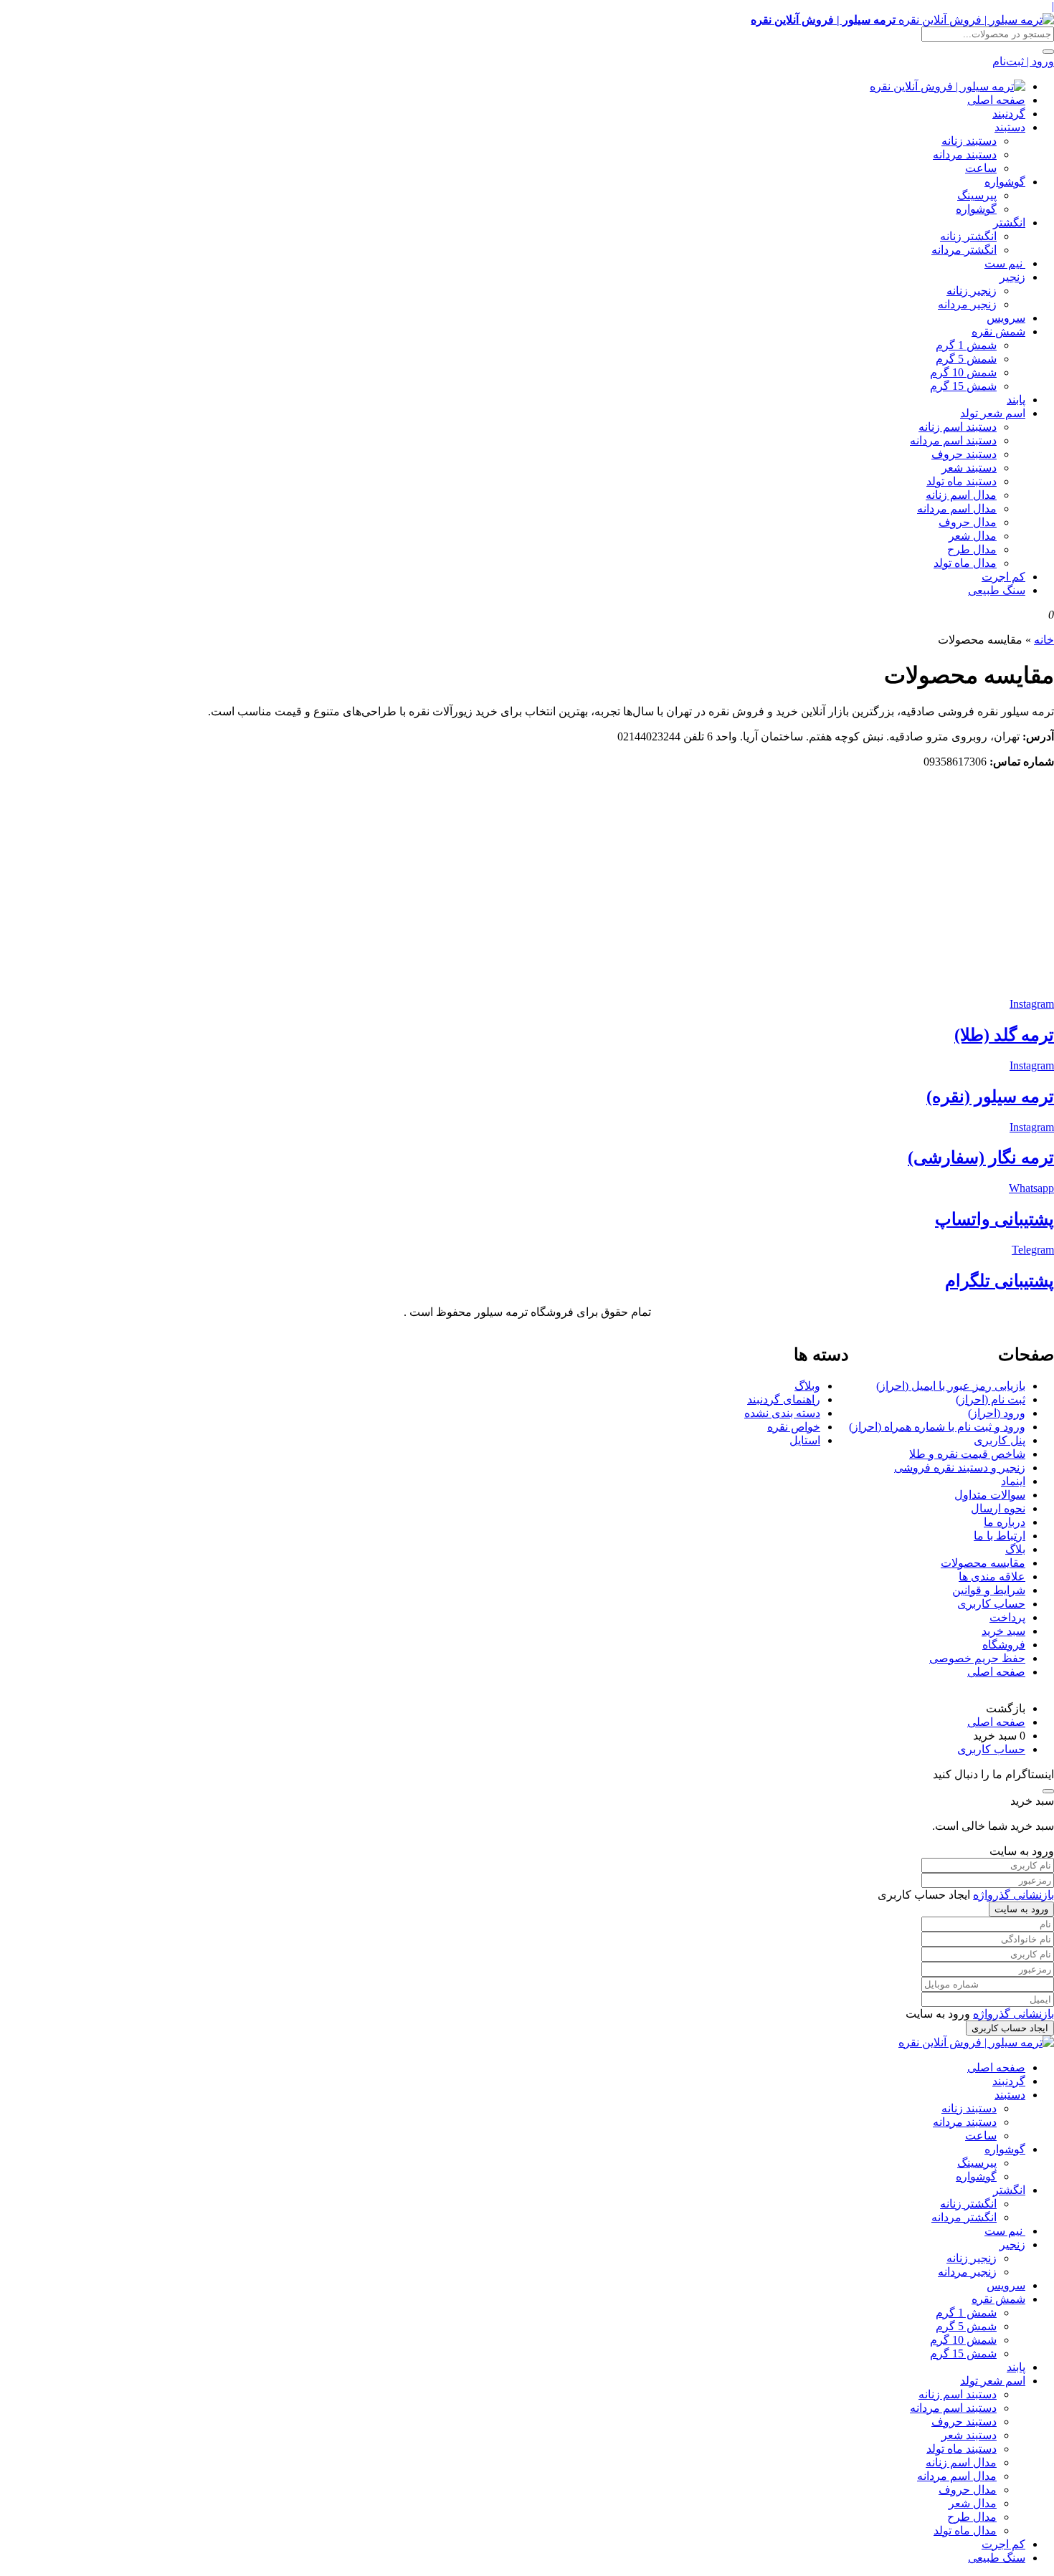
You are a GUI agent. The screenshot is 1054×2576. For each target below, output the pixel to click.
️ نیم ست (1005, 263)
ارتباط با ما (1000, 1536)
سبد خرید (1003, 1631)
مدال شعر (973, 536)
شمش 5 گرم (966, 359)
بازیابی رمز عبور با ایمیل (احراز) (951, 1386)
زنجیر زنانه (972, 291)
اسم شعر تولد (993, 413)
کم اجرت (1003, 577)
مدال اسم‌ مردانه (957, 509)
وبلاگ (807, 1386)
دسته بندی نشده (782, 1413)
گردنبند (1009, 114)
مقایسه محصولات (983, 1563)
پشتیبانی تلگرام (1000, 1281)
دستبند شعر (969, 468)
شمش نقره (998, 331)
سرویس (1006, 318)
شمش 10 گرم (963, 372)
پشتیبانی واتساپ (994, 1219)
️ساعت (981, 168)
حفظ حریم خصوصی (977, 1658)
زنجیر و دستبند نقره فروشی (960, 1468)
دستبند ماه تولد (962, 481)
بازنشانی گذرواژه (1013, 1895)
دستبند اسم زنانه (958, 427)
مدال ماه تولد (965, 563)
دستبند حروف (964, 454)
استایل (805, 1440)
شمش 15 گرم (963, 386)
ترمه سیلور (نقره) (990, 1097)
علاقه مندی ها (992, 1576)
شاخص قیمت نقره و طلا (967, 1454)
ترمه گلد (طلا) (1004, 1035)
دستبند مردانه (965, 154)
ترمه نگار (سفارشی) (981, 1158)
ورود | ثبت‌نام (1023, 61)
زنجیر (1012, 277)
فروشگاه (1004, 1645)
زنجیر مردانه (967, 304)
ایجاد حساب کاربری (1010, 2028)
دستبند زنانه (969, 141)
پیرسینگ (977, 195)
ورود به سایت (1021, 1909)
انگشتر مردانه (964, 250)
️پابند (1016, 400)
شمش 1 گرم (966, 345)
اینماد (1013, 1481)
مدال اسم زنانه (961, 495)
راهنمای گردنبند (784, 1399)
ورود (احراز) (997, 1413)
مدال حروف (968, 522)
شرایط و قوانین (989, 1590)
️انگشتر (1009, 223)
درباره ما (1005, 1522)
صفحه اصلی (996, 100)
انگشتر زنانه (968, 236)
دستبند (1010, 127)
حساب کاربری (991, 1604)
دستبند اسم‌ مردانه (953, 440)
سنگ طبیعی (997, 590)
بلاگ (1015, 1549)
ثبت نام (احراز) (991, 1399)
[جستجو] (1048, 52)
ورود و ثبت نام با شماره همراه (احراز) (937, 1427)
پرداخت (1007, 1617)
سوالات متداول (990, 1495)
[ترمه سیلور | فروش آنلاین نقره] (948, 86)
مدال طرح (972, 549)
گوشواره (1005, 182)
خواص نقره (794, 1427)
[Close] (1048, 1791)
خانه (1044, 640)
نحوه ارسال (998, 1508)
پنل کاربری (1000, 1440)
